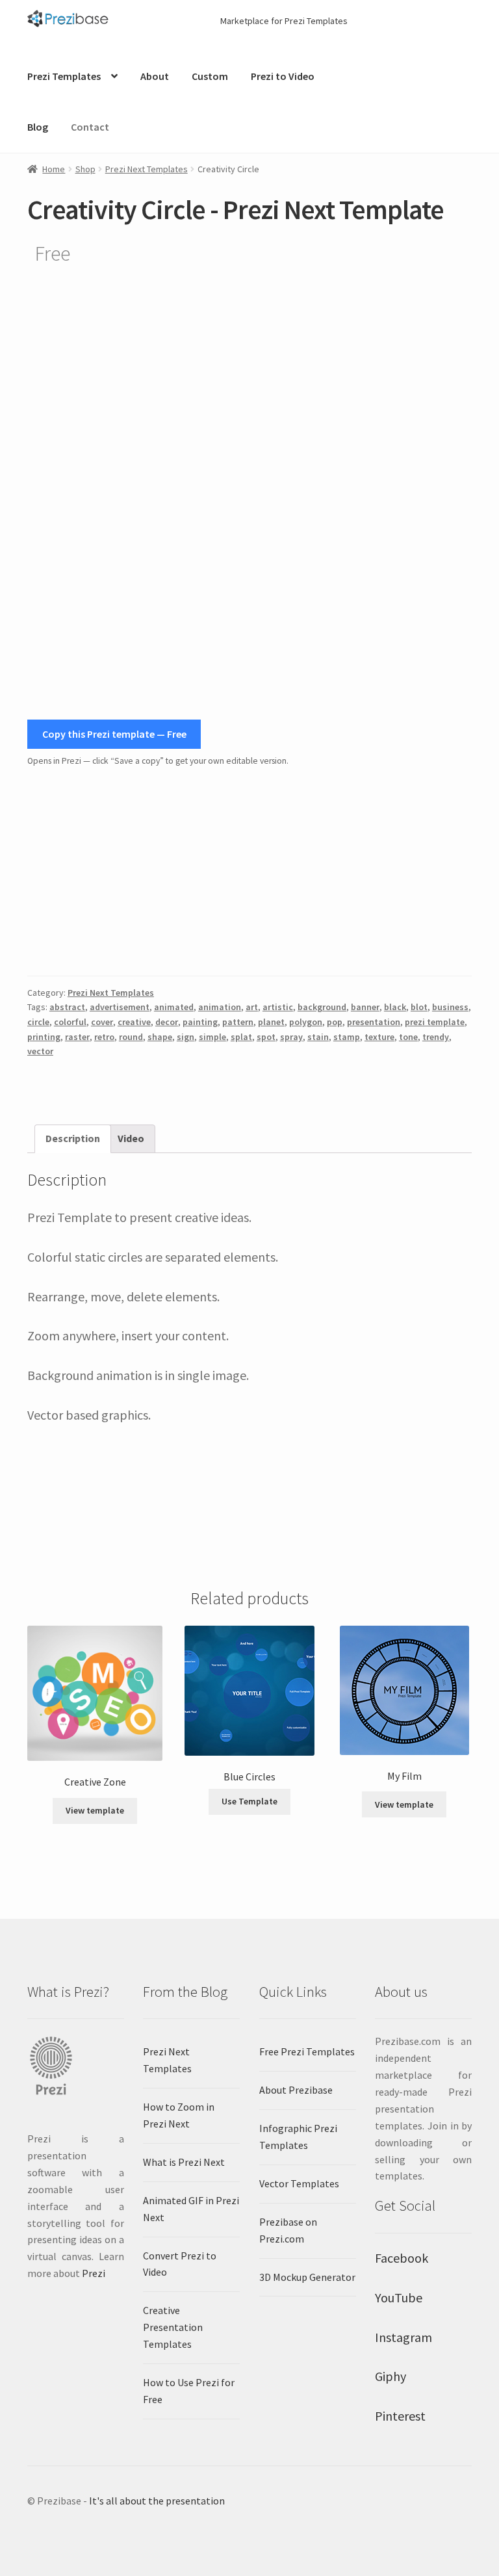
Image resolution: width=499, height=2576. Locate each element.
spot (266, 1037)
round (131, 1037)
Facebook (402, 2258)
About (155, 76)
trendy (436, 1037)
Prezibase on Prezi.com (288, 2230)
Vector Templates (299, 2183)
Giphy (390, 2376)
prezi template (435, 1022)
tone (408, 1037)
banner (365, 1007)
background (322, 1007)
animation (220, 1007)
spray (291, 1037)
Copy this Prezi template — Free (114, 734)
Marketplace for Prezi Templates (284, 21)
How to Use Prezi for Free (189, 2391)
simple (212, 1037)
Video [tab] (131, 1138)
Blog (38, 127)
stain (318, 1037)
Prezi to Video (283, 76)
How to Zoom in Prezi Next (179, 2115)
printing (44, 1037)
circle (38, 1022)
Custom (210, 76)
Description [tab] (73, 1138)
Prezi (94, 2273)
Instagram (403, 2337)
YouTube (399, 2297)
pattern (238, 1022)
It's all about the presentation (157, 2501)
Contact (90, 127)
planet (271, 1022)
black (395, 1007)
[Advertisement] (249, 872)
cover (102, 1022)
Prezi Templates (64, 76)
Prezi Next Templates (147, 169)
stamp (347, 1037)
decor (167, 1022)
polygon (306, 1022)
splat (241, 1037)
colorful (70, 1022)
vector (40, 1051)
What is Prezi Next (184, 2162)
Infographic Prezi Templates (298, 2137)
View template (95, 1810)
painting (200, 1022)
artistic (278, 1007)
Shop (85, 169)
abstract (67, 1007)
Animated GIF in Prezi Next (191, 2209)
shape (160, 1037)
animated (174, 1007)
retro (104, 1037)
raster (77, 1037)
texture (379, 1037)
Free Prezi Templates (307, 2051)
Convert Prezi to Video (180, 2264)
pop (335, 1022)
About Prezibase (296, 2090)
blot (419, 1007)
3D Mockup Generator (307, 2277)
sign (186, 1037)
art (252, 1007)
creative (134, 1022)
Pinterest (400, 2416)
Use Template (249, 1801)
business (450, 1007)
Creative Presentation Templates (173, 2327)
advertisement (120, 1007)
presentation (374, 1022)
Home (54, 169)
